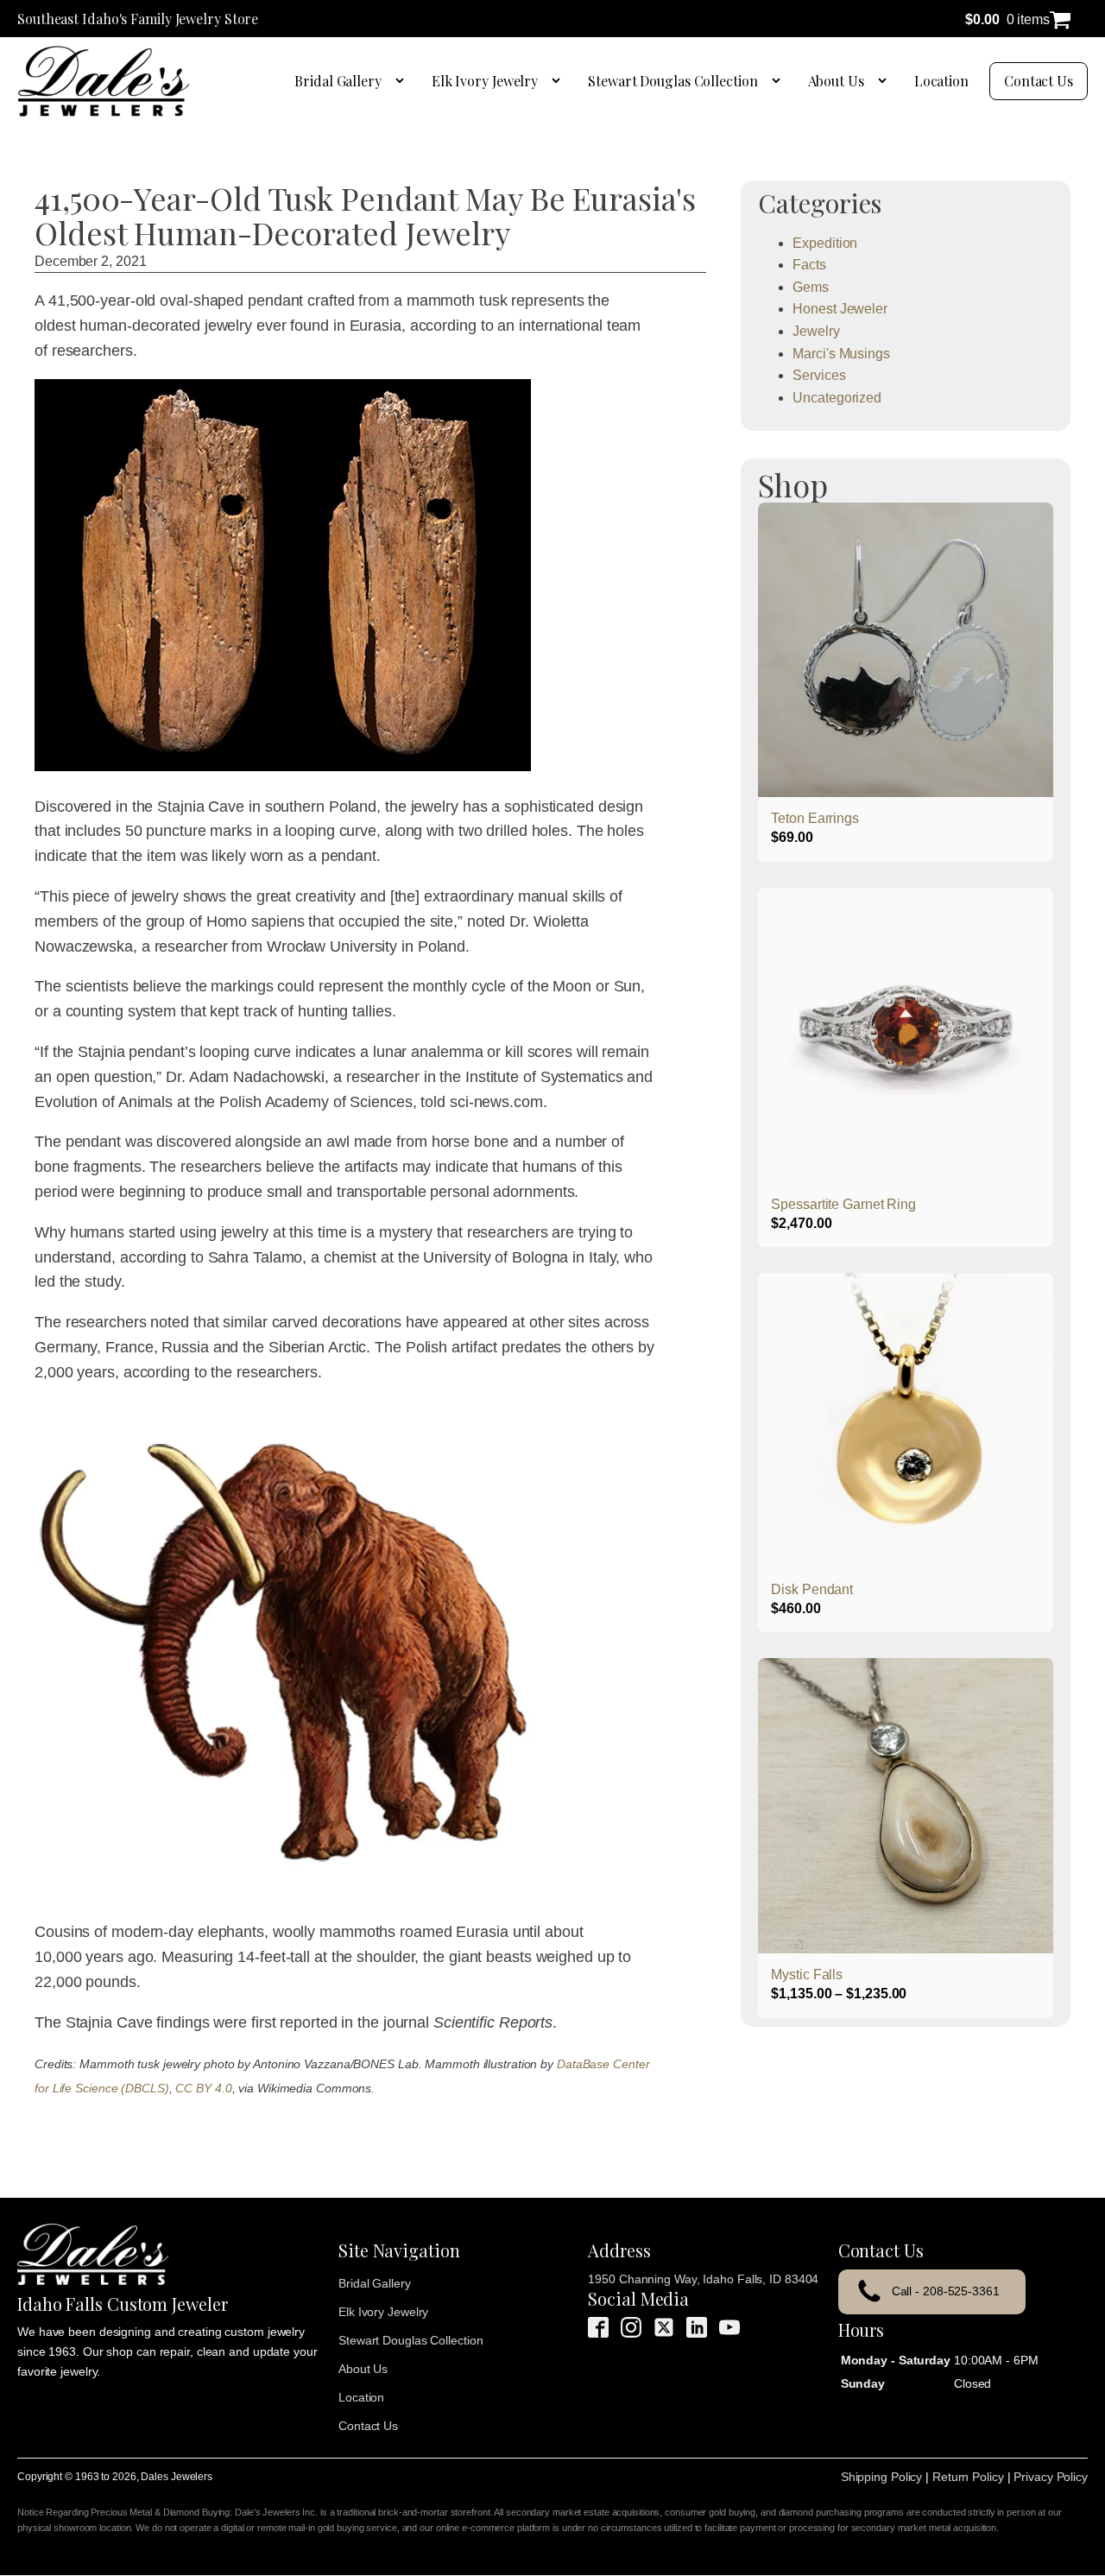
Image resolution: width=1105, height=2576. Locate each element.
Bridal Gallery (338, 81)
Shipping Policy (882, 2477)
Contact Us (1039, 81)
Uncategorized (837, 398)
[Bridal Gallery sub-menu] (403, 81)
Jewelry (816, 331)
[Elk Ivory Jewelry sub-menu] (559, 81)
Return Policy (968, 2477)
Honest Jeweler (840, 309)
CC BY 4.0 (203, 2088)
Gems (811, 287)
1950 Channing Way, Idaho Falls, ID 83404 (703, 2279)
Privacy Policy (1051, 2477)
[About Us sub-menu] (886, 81)
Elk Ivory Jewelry (485, 81)
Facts (809, 265)
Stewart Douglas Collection (672, 81)
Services (819, 375)
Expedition (825, 243)
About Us (836, 81)
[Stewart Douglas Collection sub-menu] (780, 81)
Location (941, 81)
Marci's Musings (841, 354)
